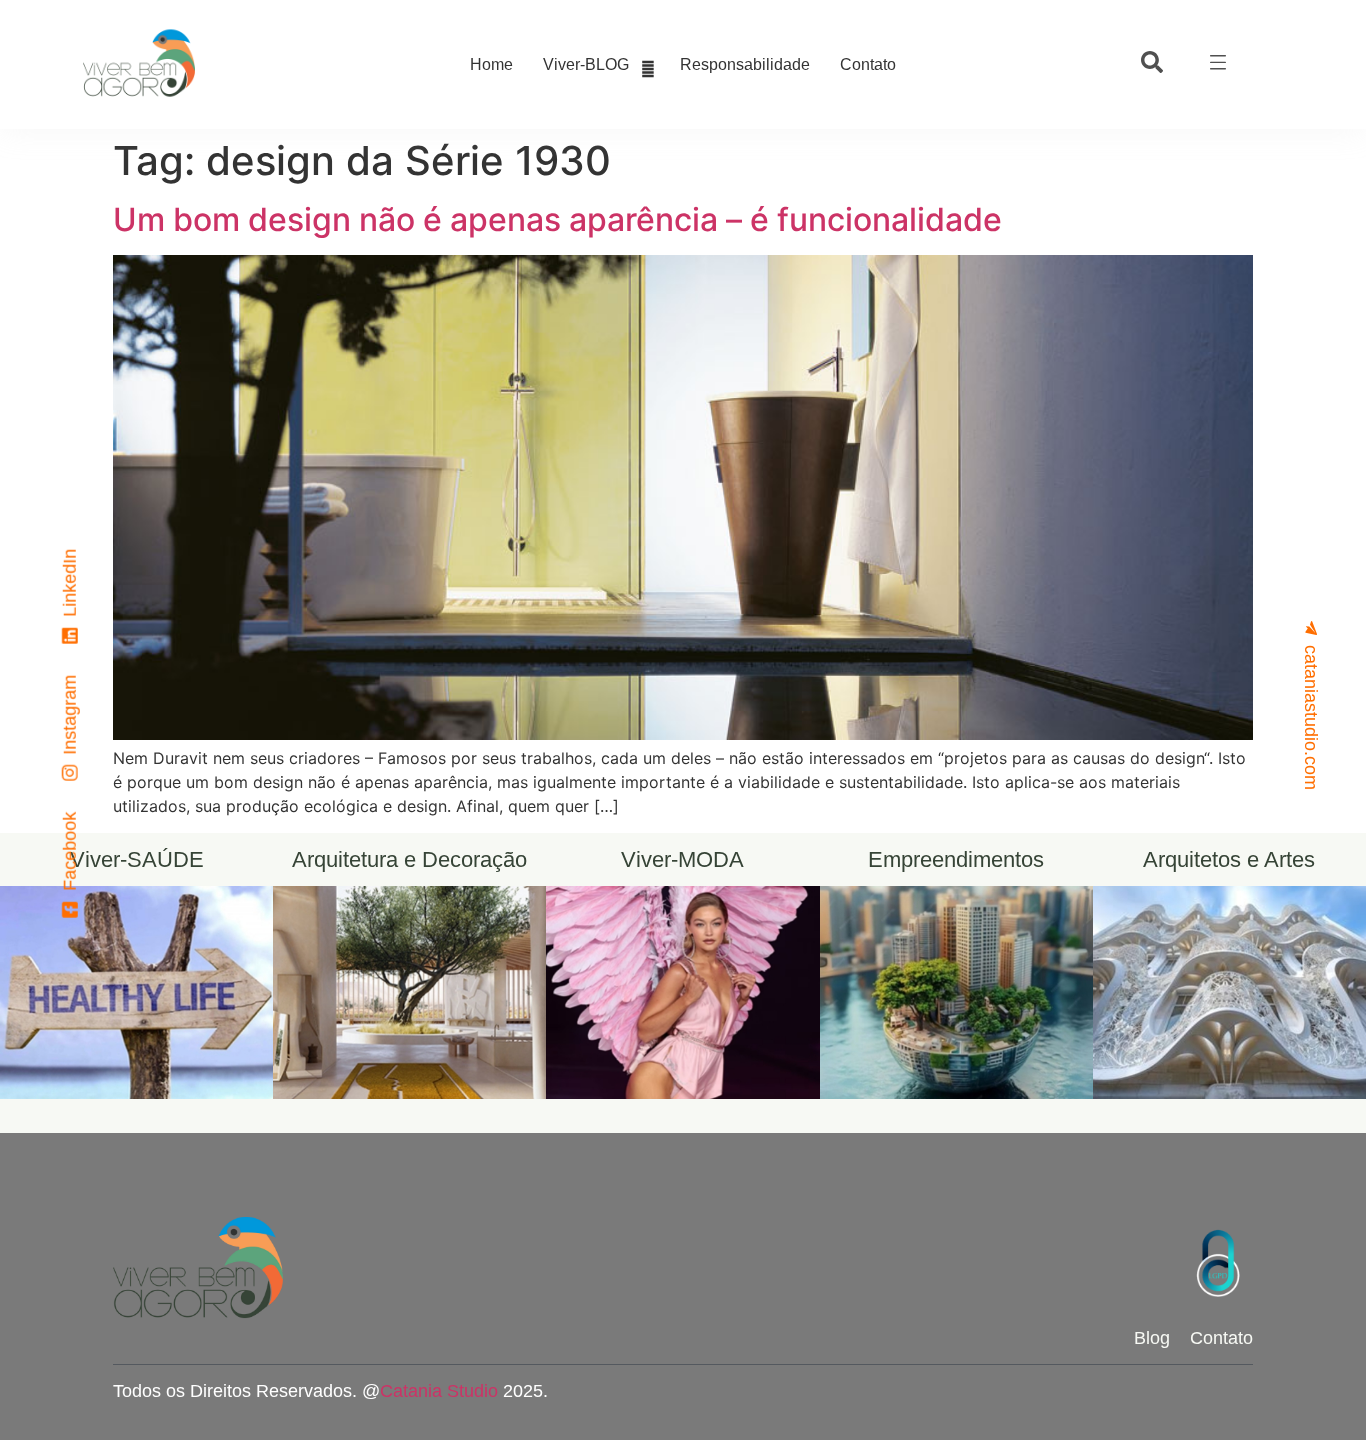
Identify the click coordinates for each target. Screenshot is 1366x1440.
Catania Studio (439, 1391)
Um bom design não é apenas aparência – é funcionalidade (557, 219)
